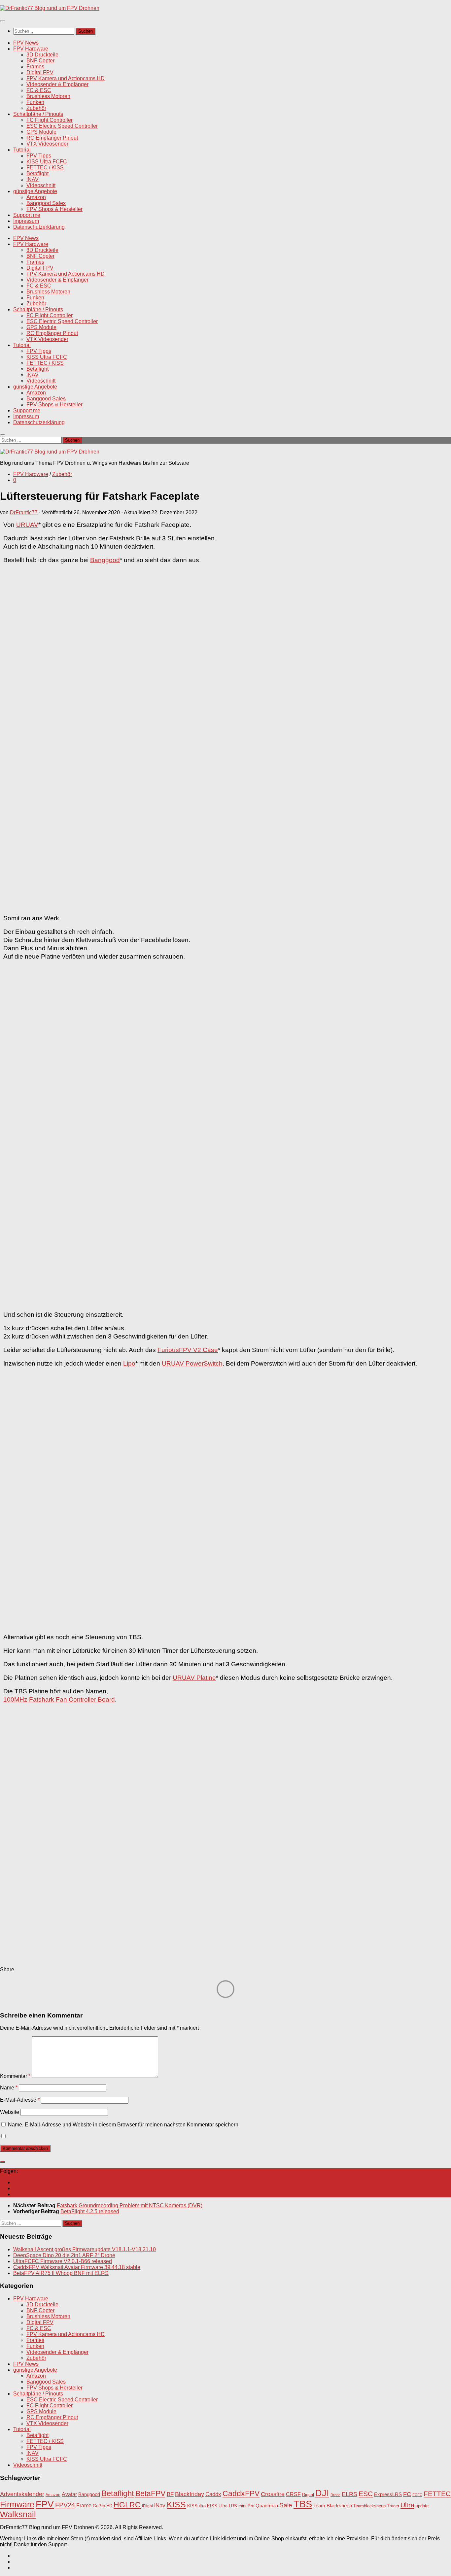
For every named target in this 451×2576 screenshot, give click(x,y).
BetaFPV (150, 2493)
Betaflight (37, 173)
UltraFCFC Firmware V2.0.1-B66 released (63, 2261)
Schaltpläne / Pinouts (38, 114)
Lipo (129, 1363)
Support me (27, 215)
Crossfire (273, 2494)
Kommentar (15, 2076)
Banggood (105, 560)
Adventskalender (22, 2494)
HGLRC (127, 2505)
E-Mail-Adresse (20, 2100)
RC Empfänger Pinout (52, 138)
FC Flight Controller (50, 120)
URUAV (27, 525)
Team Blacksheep (333, 2506)
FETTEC (437, 2494)
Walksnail (18, 2514)
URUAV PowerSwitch (192, 1363)
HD (109, 2506)
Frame (84, 2505)
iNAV (33, 179)
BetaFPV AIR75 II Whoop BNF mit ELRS (61, 2273)
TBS (303, 2504)
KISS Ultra (217, 2506)
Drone (335, 2495)
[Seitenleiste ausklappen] (3, 2162)
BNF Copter (40, 61)
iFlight (147, 2506)
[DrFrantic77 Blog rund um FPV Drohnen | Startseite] (50, 8)
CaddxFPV (241, 2493)
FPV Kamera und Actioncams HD (66, 78)
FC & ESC (39, 90)
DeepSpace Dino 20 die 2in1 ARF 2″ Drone (64, 2255)
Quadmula (267, 2506)
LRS (233, 2506)
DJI (322, 2493)
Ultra (407, 2505)
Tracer (393, 2506)
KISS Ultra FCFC (47, 162)
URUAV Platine (194, 1678)
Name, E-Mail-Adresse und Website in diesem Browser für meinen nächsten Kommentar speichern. (124, 2125)
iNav (160, 2506)
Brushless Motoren (48, 96)
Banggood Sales (46, 203)
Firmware (17, 2505)
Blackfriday (190, 2494)
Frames (35, 67)
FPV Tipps (39, 156)
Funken (35, 102)
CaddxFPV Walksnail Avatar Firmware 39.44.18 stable (77, 2267)
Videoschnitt (41, 185)
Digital (308, 2495)
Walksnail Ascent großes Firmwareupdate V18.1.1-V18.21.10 (85, 2249)
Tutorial (22, 150)
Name (9, 2088)
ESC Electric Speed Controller (62, 126)
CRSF (293, 2494)
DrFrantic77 (24, 512)
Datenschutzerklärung (39, 227)
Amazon (36, 197)
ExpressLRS (388, 2494)
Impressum (26, 221)
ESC (366, 2494)
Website (10, 2112)
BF (170, 2494)
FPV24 (65, 2505)
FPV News (26, 43)
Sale (286, 2505)
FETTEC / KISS (45, 168)
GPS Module (41, 132)
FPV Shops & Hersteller (54, 209)
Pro (251, 2506)
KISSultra (196, 2506)
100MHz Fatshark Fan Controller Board (59, 1699)
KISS (176, 2504)
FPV (45, 2504)
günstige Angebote (35, 191)
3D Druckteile (42, 55)
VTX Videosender (47, 144)
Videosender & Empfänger (57, 84)
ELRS (349, 2494)
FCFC (417, 2495)
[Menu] (3, 21)
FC (407, 2494)
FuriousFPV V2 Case (188, 1350)
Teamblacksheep (369, 2506)
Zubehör (36, 108)
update (422, 2506)
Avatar (69, 2494)
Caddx (213, 2494)
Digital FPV (40, 72)
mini (242, 2506)
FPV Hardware (31, 49)
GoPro (99, 2506)
